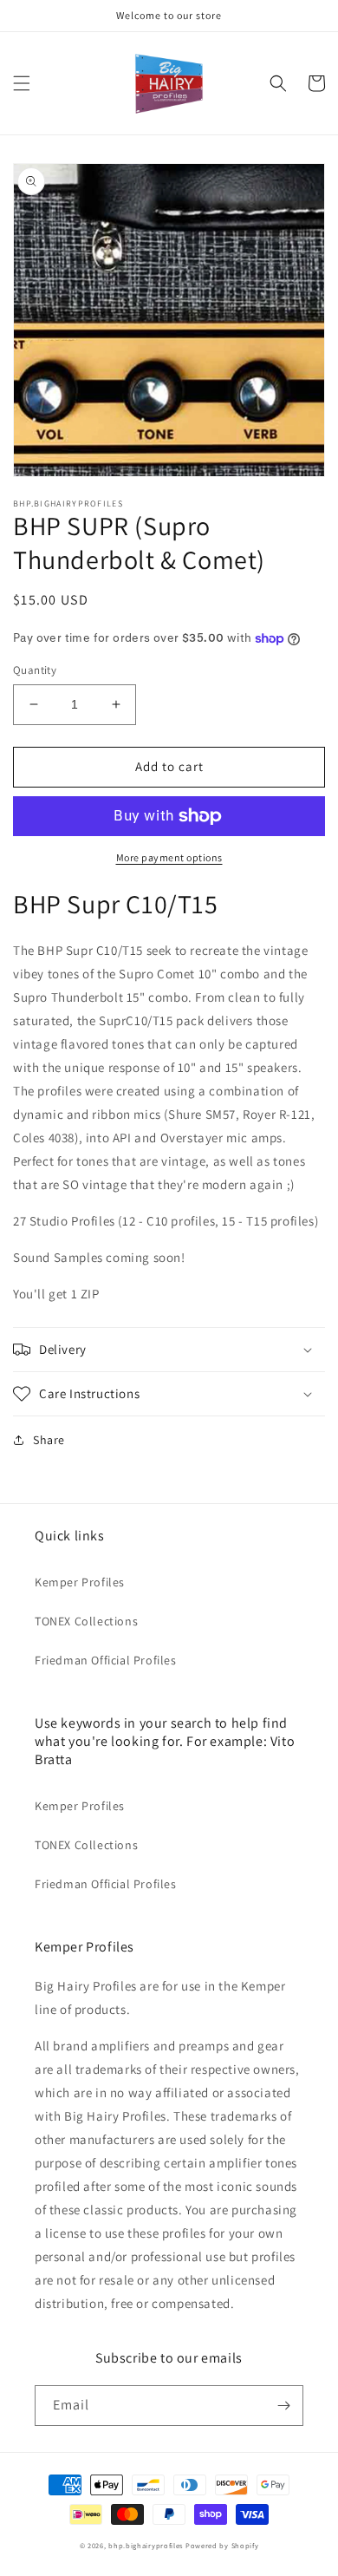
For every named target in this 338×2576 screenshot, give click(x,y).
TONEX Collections (86, 1621)
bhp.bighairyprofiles (146, 2545)
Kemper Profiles (80, 1582)
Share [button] (49, 1440)
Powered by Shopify (222, 2545)
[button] (22, 83)
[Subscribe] (283, 2406)
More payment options (169, 857)
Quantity (35, 670)
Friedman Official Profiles (106, 1660)
